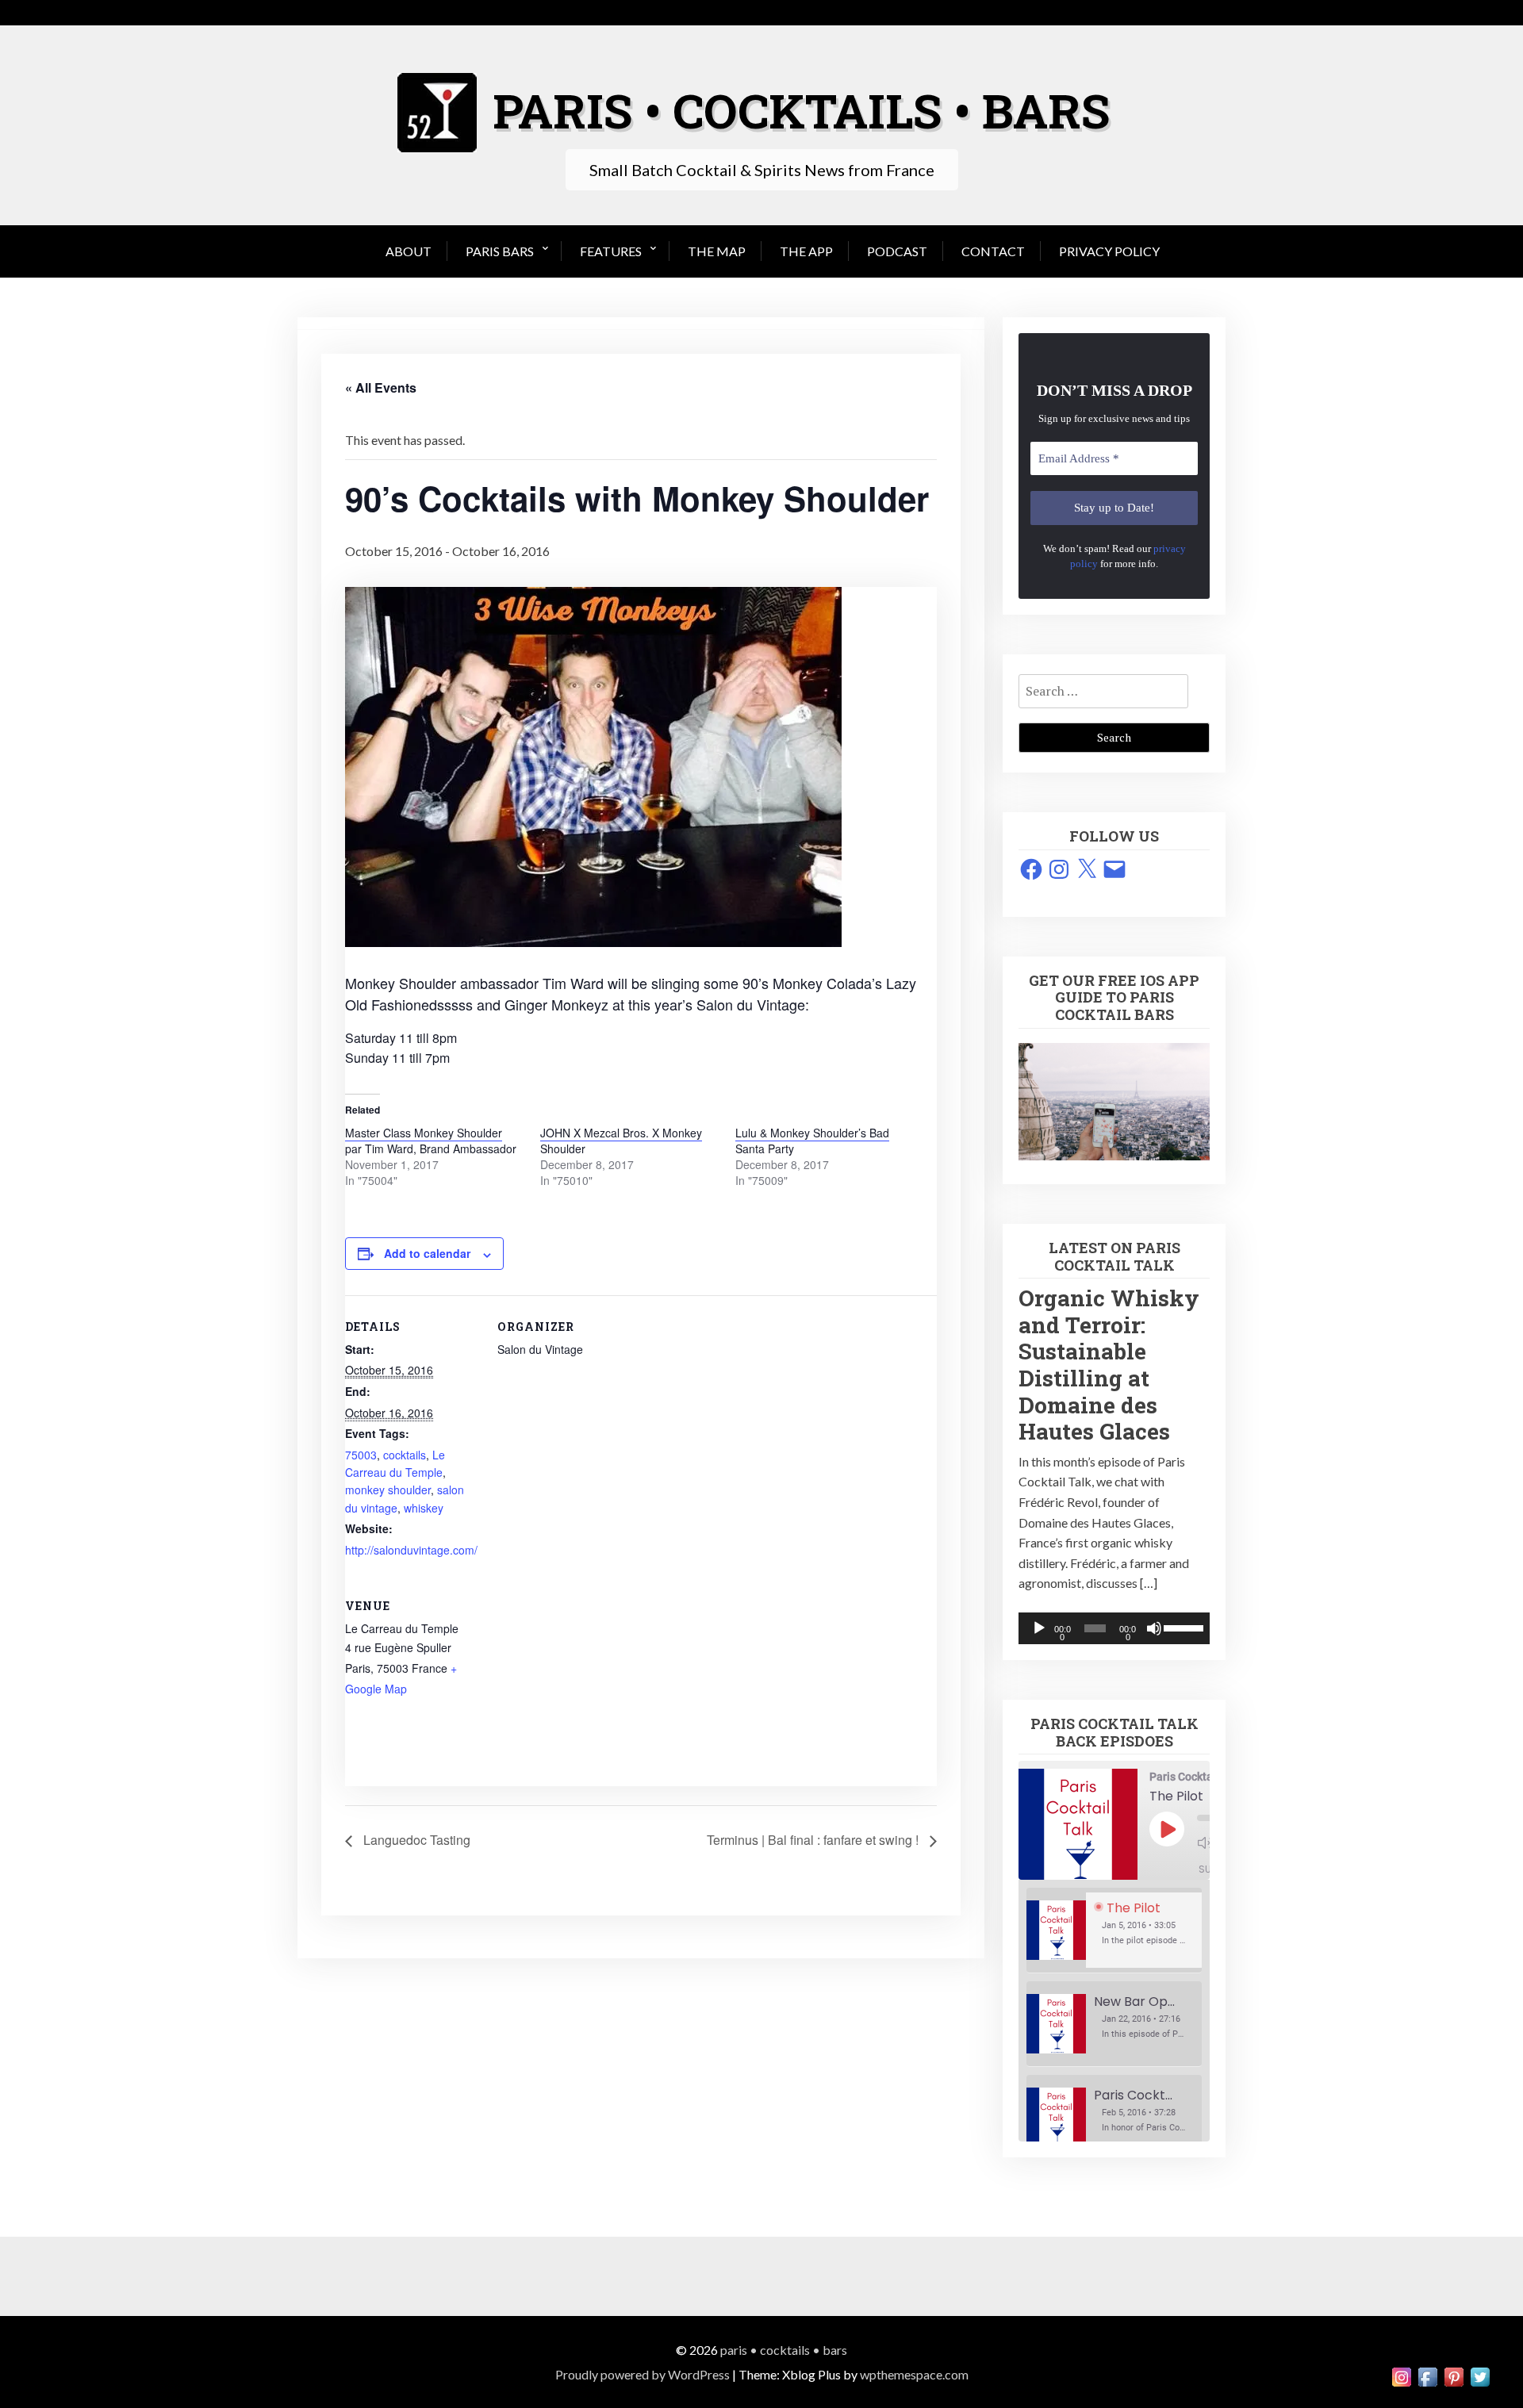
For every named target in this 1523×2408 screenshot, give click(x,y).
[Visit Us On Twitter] (1480, 2375)
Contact (993, 251)
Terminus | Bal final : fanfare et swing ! (814, 1840)
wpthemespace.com (914, 2374)
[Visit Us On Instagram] (1401, 2375)
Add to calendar (427, 1253)
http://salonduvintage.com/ (411, 1550)
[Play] (1039, 1628)
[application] (1114, 1628)
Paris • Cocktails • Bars (784, 2350)
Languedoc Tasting (415, 1840)
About (409, 251)
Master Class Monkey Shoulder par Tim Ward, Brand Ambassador (431, 1141)
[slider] (1183, 1627)
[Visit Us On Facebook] (1427, 2375)
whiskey (424, 1508)
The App (806, 251)
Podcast (897, 251)
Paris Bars (500, 251)
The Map (717, 251)
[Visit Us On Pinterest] (1454, 2375)
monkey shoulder (388, 1490)
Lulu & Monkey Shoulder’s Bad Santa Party (812, 1141)
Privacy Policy (1109, 251)
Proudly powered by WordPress (643, 2374)
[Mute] (1154, 1628)
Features (611, 251)
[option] (1114, 1931)
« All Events (381, 387)
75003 (361, 1455)
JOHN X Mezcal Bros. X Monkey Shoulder (621, 1141)
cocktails (405, 1455)
